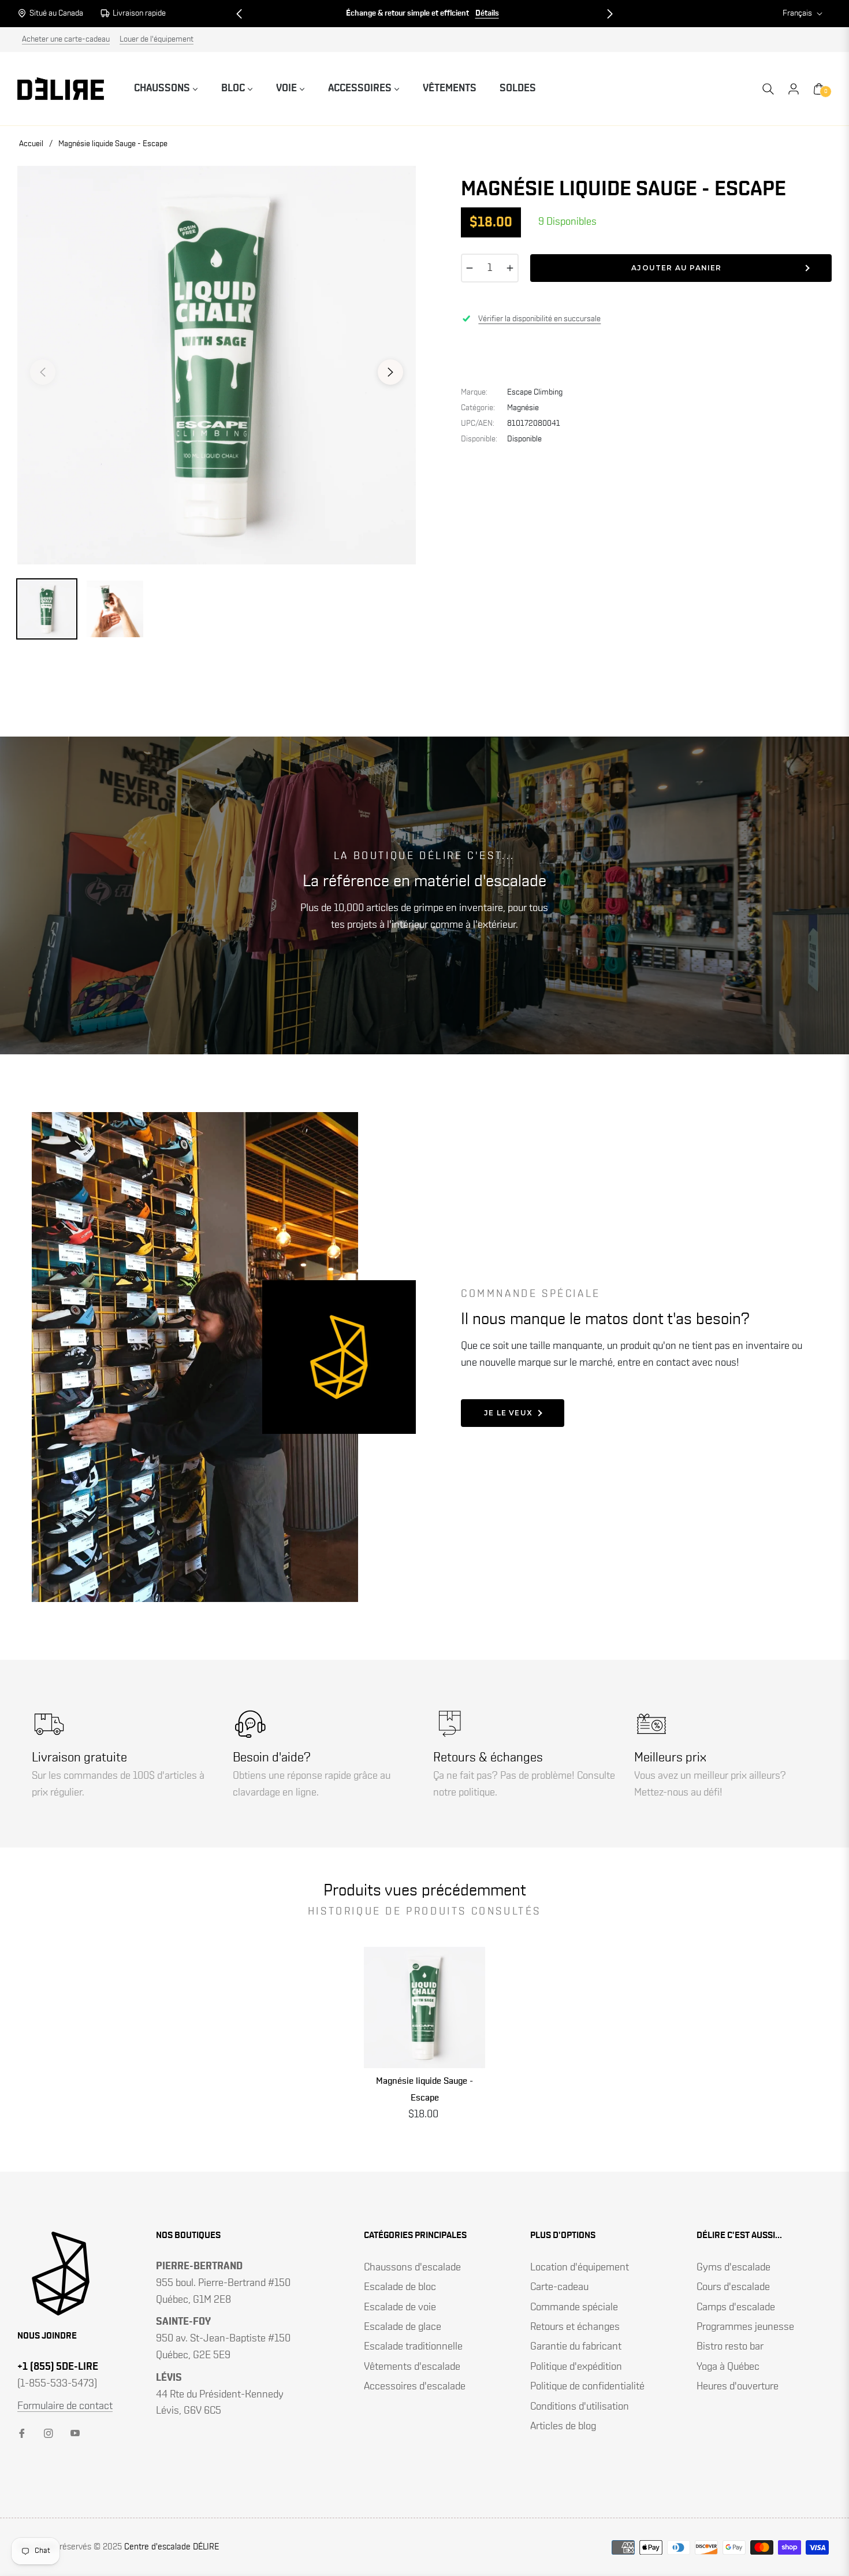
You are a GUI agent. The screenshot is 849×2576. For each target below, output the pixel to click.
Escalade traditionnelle (413, 2347)
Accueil (31, 144)
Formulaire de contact (65, 2406)
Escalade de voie (400, 2307)
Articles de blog (563, 2426)
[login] (794, 89)
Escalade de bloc (400, 2287)
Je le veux (508, 1413)
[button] (239, 14)
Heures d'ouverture (738, 2387)
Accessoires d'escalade (415, 2387)
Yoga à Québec (728, 2367)
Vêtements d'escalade (412, 2367)
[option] (217, 365)
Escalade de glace (403, 2327)
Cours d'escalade (733, 2287)
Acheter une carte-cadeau (66, 39)
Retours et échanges (575, 2327)
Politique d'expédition (576, 2367)
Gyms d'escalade (733, 2268)
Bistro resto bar (730, 2347)
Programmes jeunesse (745, 2327)
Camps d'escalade (736, 2307)
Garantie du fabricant (576, 2347)
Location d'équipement (580, 2268)
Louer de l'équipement (157, 39)
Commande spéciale (574, 2307)
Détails (487, 13)
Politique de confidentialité (587, 2387)
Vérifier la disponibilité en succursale (539, 319)
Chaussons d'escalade (412, 2268)
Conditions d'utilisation (580, 2407)
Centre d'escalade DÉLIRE (172, 2547)
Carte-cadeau (559, 2287)
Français (797, 13)
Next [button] (390, 372)
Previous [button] (43, 372)
